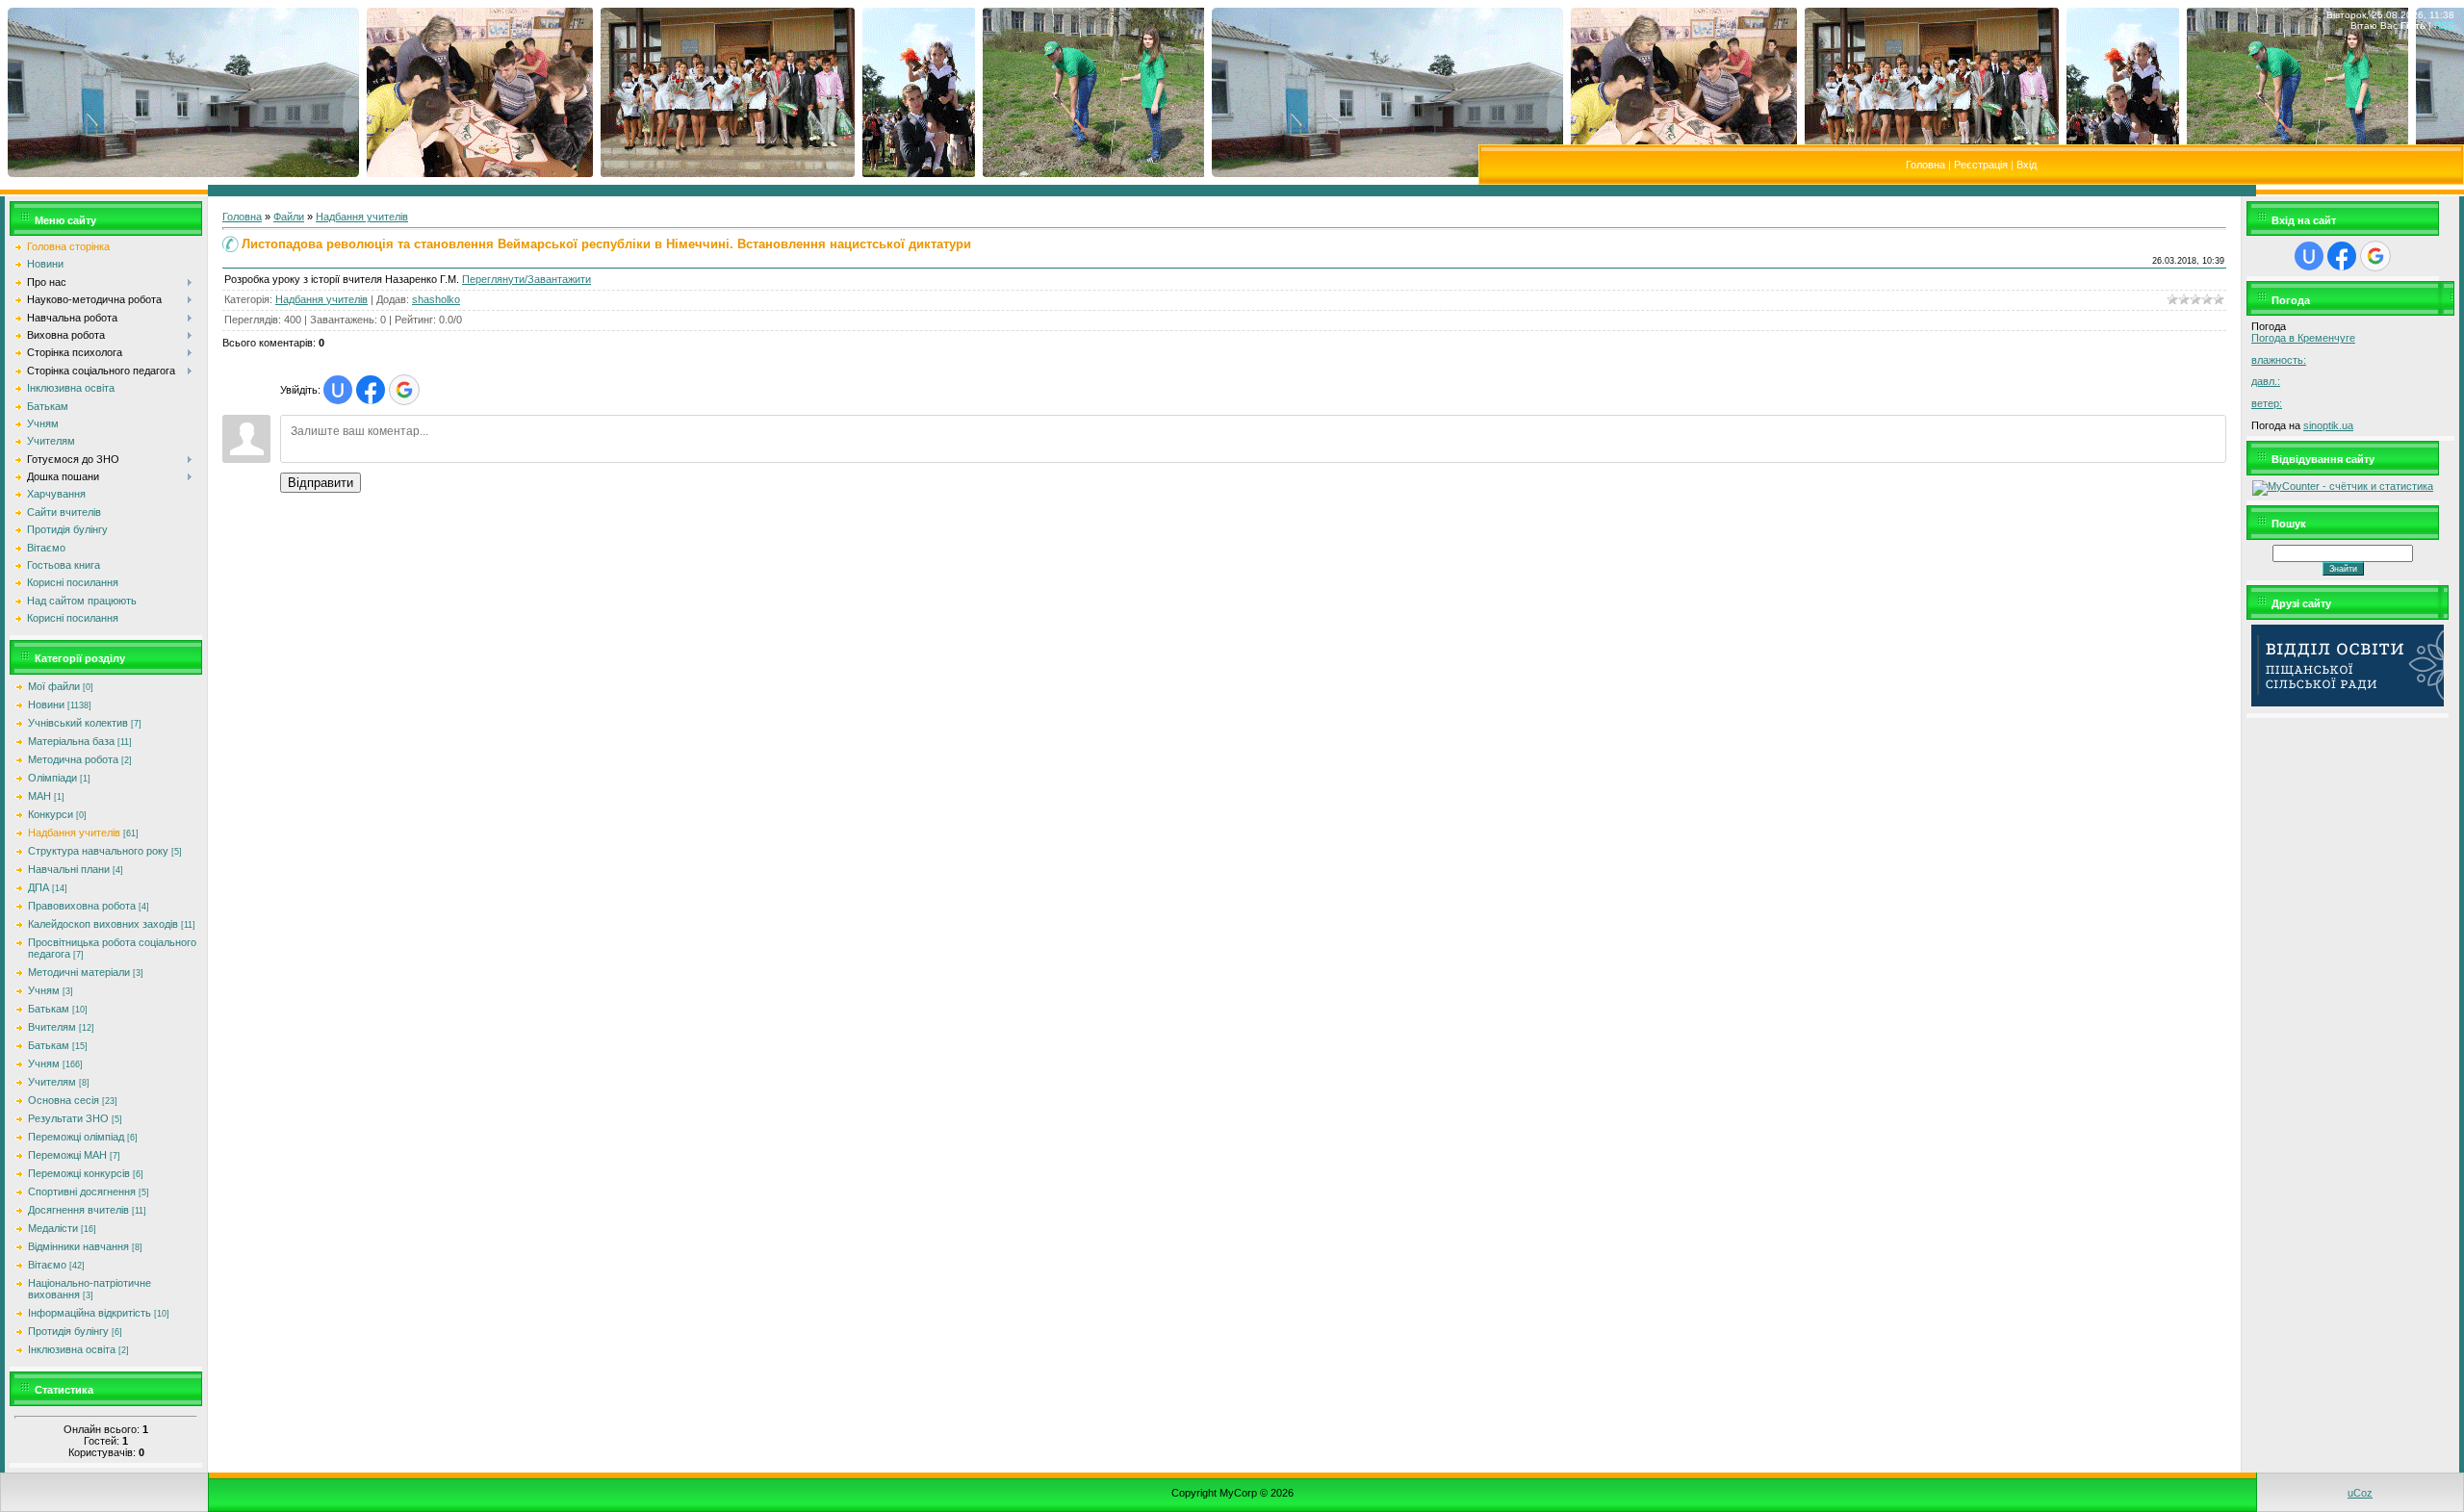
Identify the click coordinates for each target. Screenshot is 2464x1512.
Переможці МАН (67, 1155)
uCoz (2360, 1493)
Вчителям (52, 1027)
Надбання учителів (74, 833)
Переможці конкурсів (79, 1173)
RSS (2444, 26)
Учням (44, 990)
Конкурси (51, 814)
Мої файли (54, 686)
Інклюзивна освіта (72, 1349)
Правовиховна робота (82, 906)
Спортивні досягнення (82, 1192)
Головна (1925, 165)
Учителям (52, 1082)
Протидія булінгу (68, 1331)
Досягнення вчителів (78, 1210)
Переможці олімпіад (76, 1137)
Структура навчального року (98, 851)
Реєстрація (1981, 165)
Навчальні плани (69, 869)
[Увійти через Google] (404, 390)
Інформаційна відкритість (90, 1313)
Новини (46, 705)
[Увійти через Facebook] (371, 390)
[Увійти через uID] (338, 390)
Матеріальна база (71, 741)
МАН (39, 796)
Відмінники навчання (78, 1246)
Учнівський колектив (78, 723)
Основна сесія (64, 1100)
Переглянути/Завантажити (526, 279)
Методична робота (73, 759)
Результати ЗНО (68, 1118)
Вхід (2027, 165)
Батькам (49, 1009)
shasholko (436, 299)
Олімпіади (52, 778)
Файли (289, 217)
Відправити (321, 483)
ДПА (38, 887)
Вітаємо (47, 1265)
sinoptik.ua (2328, 425)
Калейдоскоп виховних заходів (103, 924)
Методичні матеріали (79, 972)
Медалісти (53, 1228)
